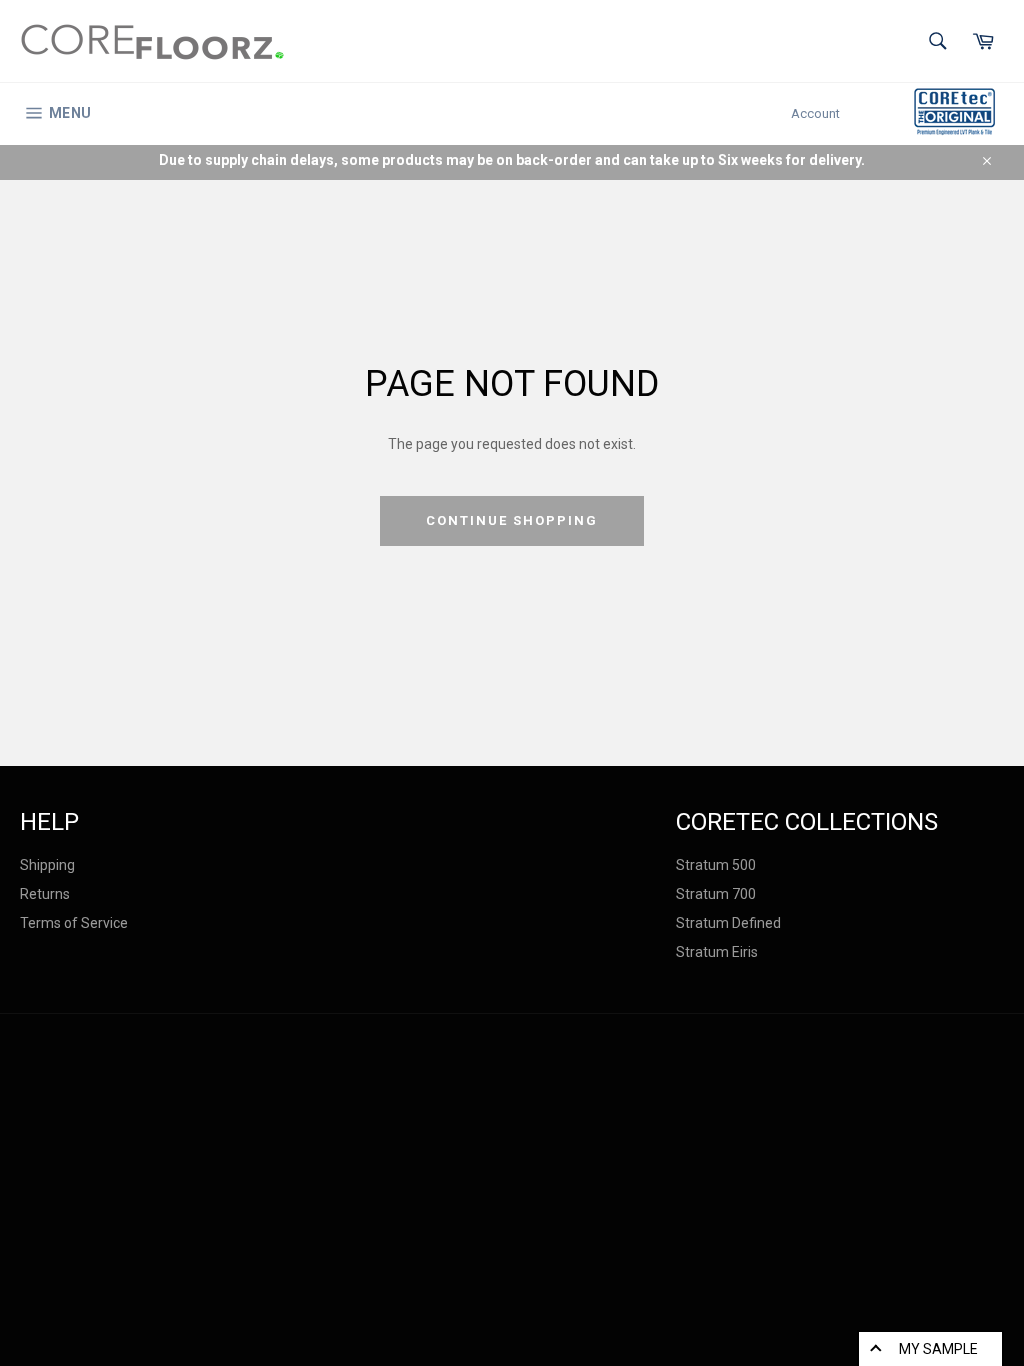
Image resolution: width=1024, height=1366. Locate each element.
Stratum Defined (728, 923)
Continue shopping (511, 520)
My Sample (938, 1349)
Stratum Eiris (717, 952)
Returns (45, 894)
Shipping (47, 865)
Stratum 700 (716, 894)
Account (815, 113)
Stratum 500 (716, 865)
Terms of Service (74, 923)
